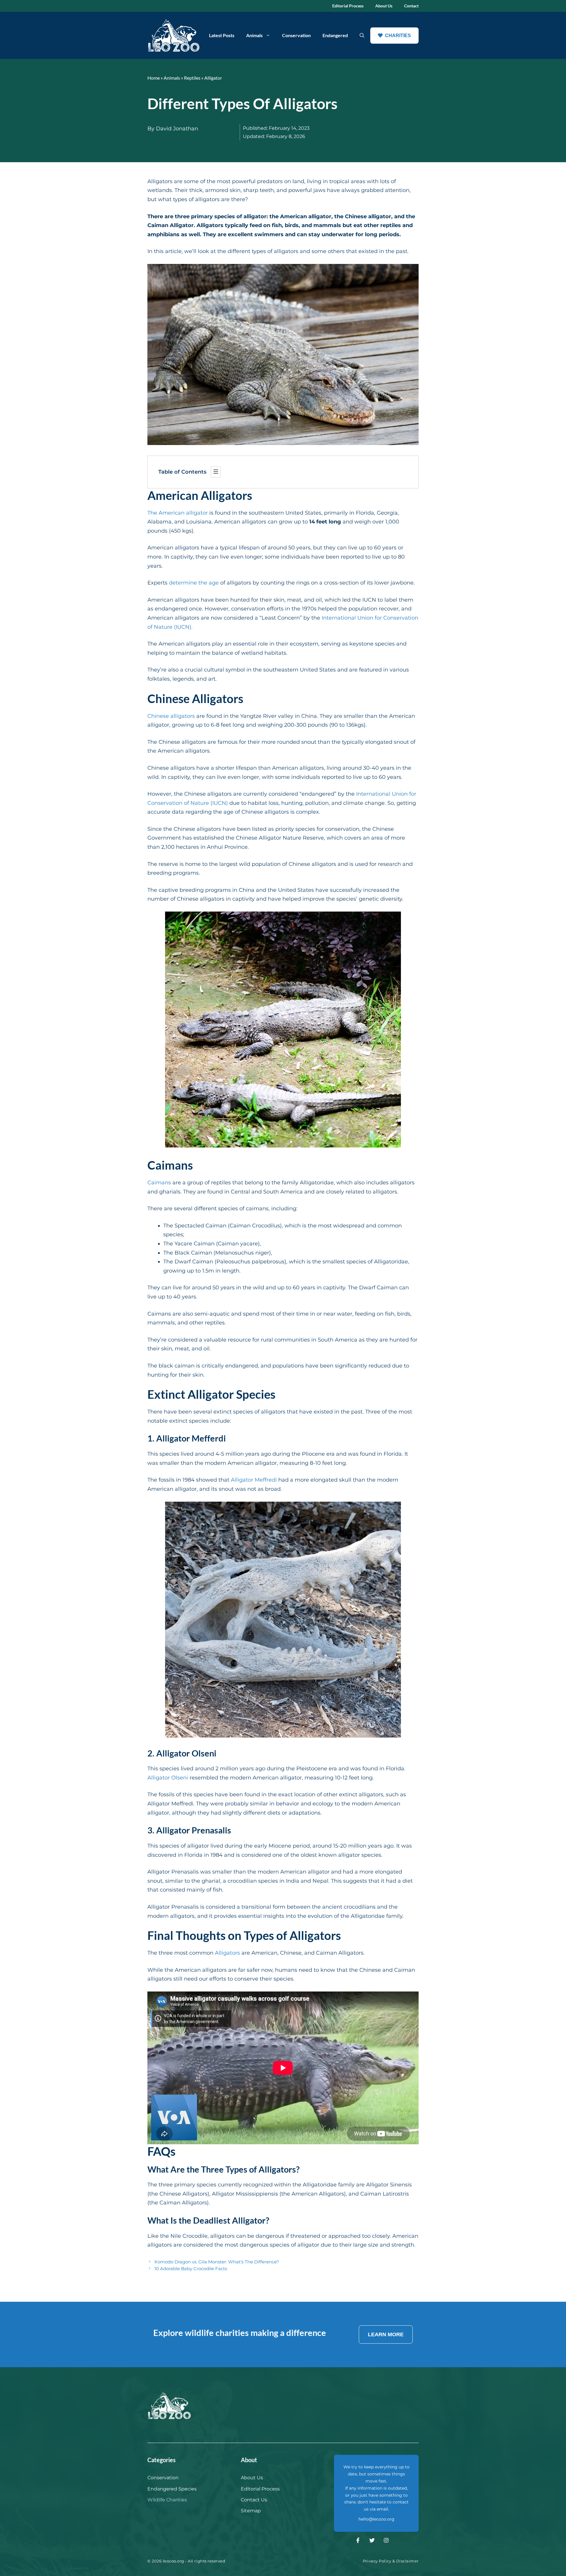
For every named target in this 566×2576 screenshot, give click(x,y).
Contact (411, 6)
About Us (384, 6)
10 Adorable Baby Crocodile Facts (191, 2269)
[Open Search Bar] (362, 35)
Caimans (159, 1183)
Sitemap (251, 2511)
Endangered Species (172, 2489)
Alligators (227, 1953)
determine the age (194, 583)
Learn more (386, 2334)
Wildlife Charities (167, 2500)
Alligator (213, 78)
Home (154, 78)
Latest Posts (222, 35)
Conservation (296, 35)
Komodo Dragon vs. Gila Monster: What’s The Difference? (217, 2262)
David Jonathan (177, 129)
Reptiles (192, 78)
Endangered (335, 35)
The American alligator (178, 513)
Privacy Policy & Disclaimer (391, 2561)
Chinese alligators (171, 716)
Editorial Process (348, 6)
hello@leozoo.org (376, 2519)
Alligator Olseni (168, 1778)
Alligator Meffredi (254, 1480)
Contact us (254, 2500)
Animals (254, 35)
